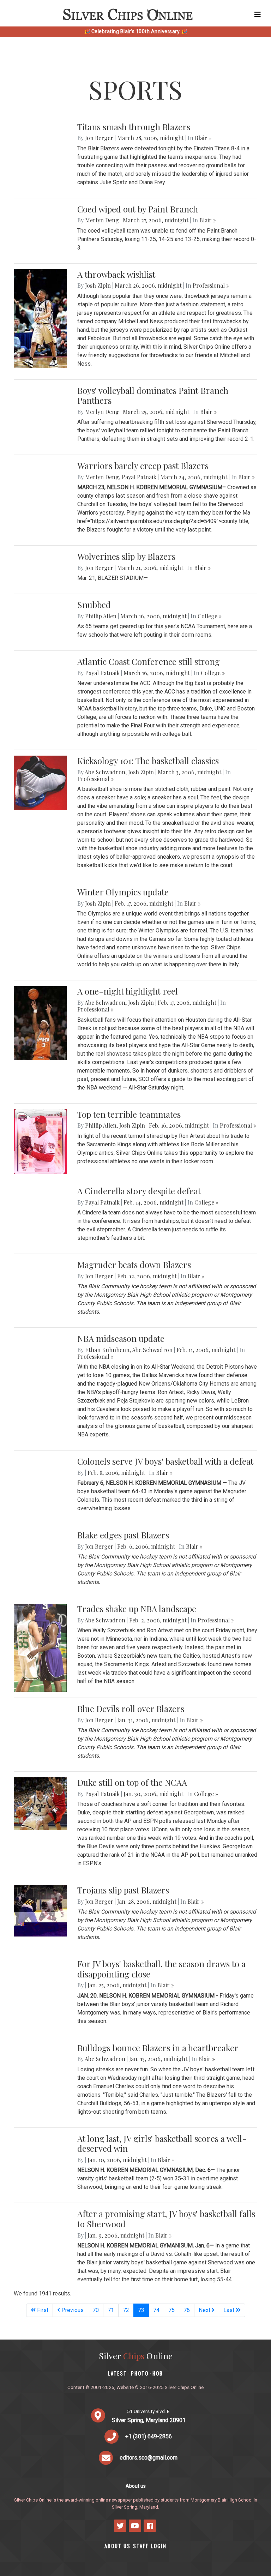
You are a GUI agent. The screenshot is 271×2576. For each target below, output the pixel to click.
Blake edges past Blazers (123, 1535)
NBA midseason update (121, 1338)
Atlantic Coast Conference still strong (149, 661)
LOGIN (159, 2546)
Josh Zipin (98, 285)
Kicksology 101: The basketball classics (148, 761)
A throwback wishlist (116, 274)
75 (171, 2310)
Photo (140, 2373)
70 (96, 2310)
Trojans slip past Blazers (123, 1890)
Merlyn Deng (102, 220)
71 (111, 2310)
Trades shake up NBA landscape (137, 1609)
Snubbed (94, 605)
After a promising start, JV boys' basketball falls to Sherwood (166, 2219)
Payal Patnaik (139, 477)
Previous (72, 2310)
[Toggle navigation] (258, 14)
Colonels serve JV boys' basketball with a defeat (165, 1461)
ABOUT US (118, 2546)
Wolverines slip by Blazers (126, 556)
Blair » (203, 138)
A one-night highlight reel (128, 991)
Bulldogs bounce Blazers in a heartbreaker (158, 2048)
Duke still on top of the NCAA (132, 1782)
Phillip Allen (101, 616)
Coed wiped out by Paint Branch (138, 209)
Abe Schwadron (105, 772)
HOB (158, 2373)
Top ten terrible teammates (129, 1114)
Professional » (211, 285)
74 (156, 2310)
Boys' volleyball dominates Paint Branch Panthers (153, 395)
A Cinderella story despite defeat (139, 1191)
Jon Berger (99, 138)
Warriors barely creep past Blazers (143, 466)
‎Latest (118, 2373)
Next (205, 2310)
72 (126, 2310)
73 (143, 2310)
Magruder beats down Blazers (134, 1265)
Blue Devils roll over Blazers (131, 1709)
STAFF (141, 2546)
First (42, 2310)
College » (210, 616)
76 (187, 2310)
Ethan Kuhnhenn (107, 1350)
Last (230, 2310)
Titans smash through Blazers (134, 127)
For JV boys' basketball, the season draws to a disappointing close (161, 1969)
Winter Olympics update (123, 892)
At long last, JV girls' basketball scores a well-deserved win (162, 2143)
